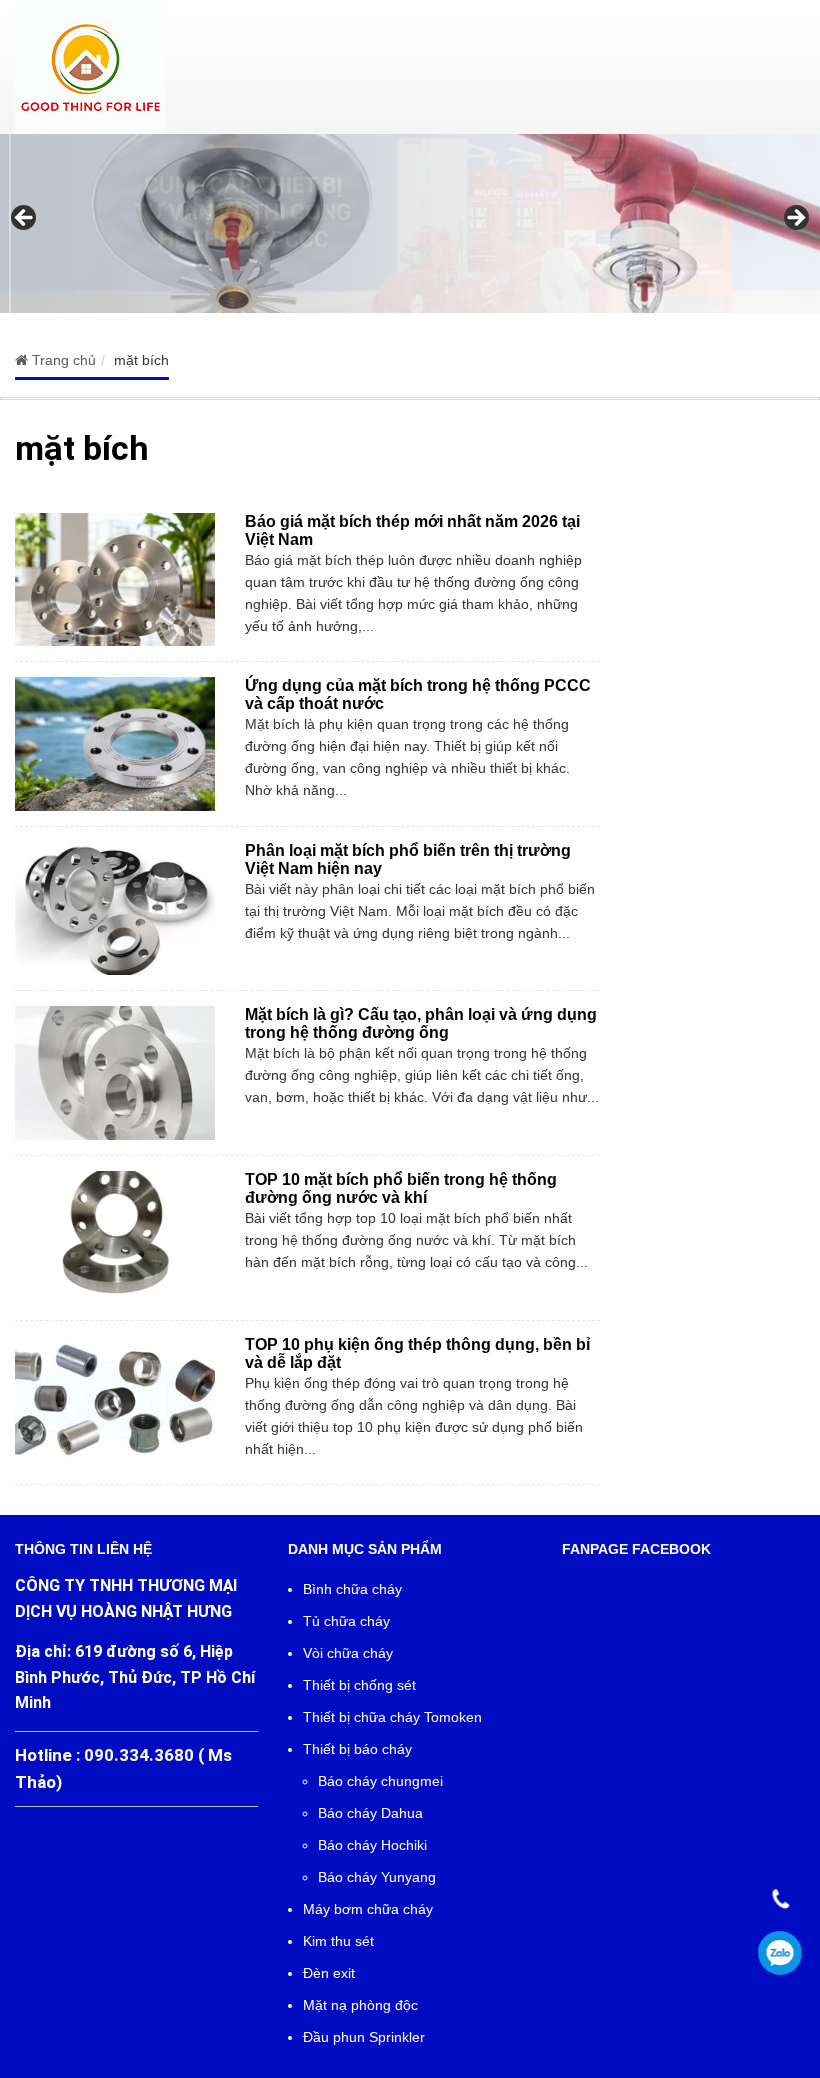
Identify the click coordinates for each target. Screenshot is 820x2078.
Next (795, 219)
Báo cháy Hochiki (372, 1845)
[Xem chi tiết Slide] (410, 223)
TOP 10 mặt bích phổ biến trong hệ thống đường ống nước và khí (401, 1188)
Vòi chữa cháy (348, 1653)
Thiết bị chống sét (359, 1685)
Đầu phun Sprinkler (364, 2037)
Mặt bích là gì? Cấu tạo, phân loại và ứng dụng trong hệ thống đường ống (421, 1023)
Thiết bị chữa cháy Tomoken (392, 1717)
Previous (25, 219)
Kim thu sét (338, 1941)
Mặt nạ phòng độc (360, 2005)
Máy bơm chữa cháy (368, 1909)
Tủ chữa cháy (346, 1621)
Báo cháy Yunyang (377, 1877)
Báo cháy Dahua (370, 1813)
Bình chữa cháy (352, 1589)
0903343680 (780, 1953)
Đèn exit (329, 1973)
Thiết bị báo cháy (357, 1749)
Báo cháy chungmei (380, 1781)
